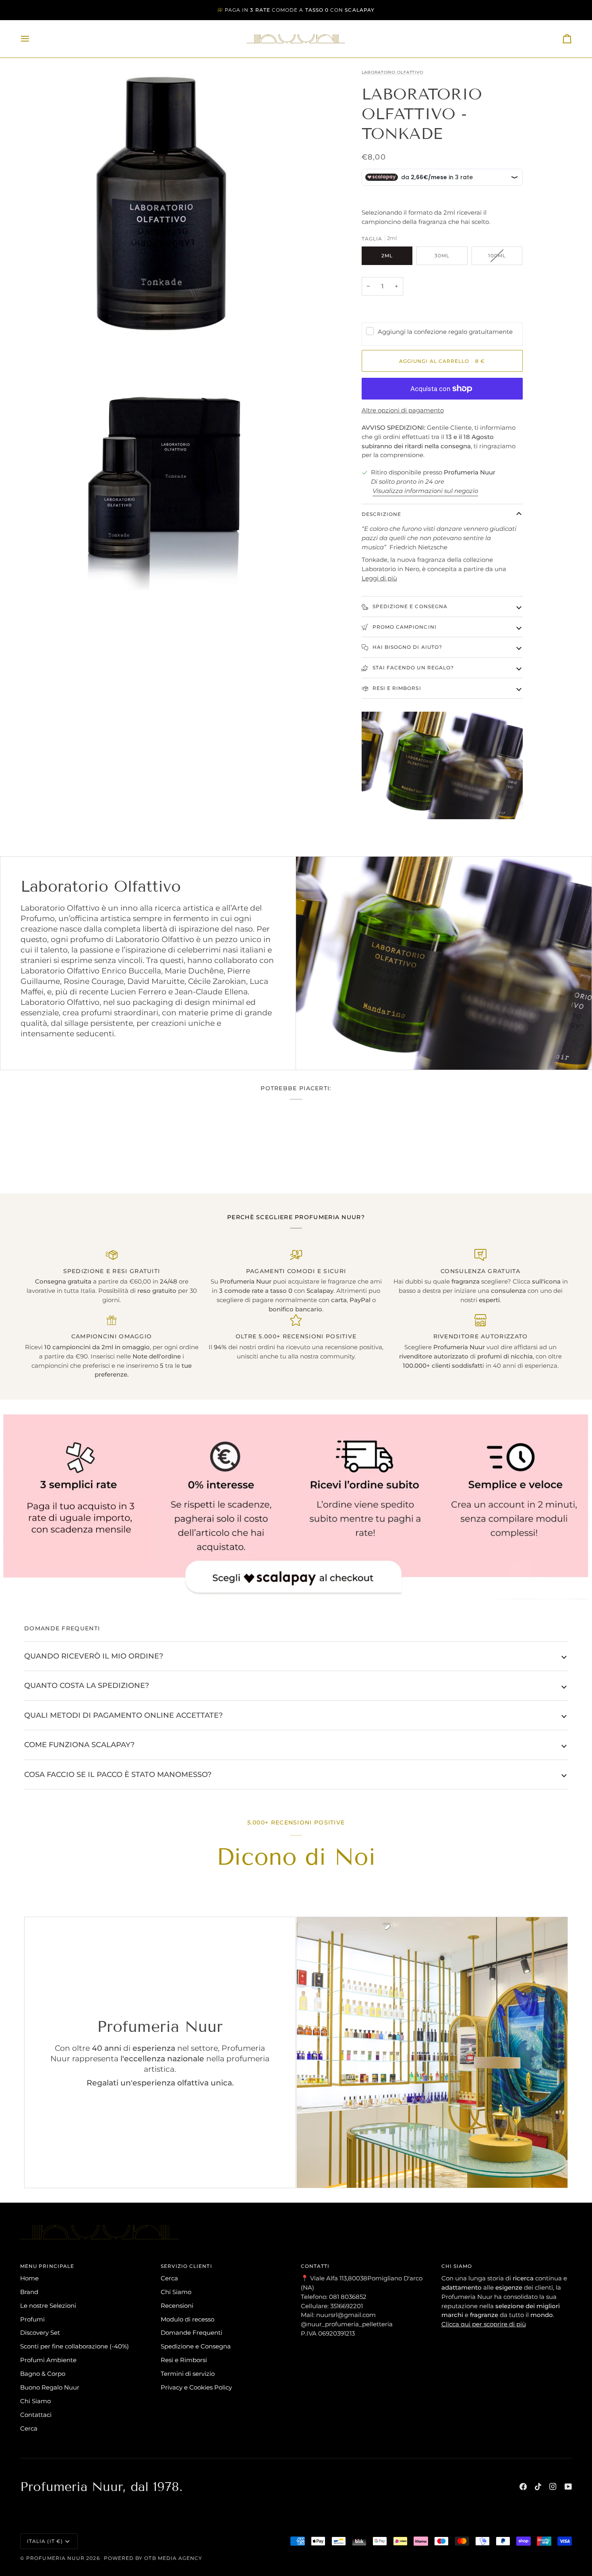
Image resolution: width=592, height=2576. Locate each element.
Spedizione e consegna (409, 606)
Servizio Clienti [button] (186, 2266)
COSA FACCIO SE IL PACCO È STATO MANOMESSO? (118, 1774)
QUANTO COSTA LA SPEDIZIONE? (87, 1685)
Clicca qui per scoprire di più (484, 2324)
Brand (29, 2292)
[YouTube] (568, 2487)
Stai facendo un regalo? (413, 668)
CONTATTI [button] (315, 2266)
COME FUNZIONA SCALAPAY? (79, 1745)
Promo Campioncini (404, 627)
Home (29, 2278)
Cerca (29, 2428)
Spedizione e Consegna (196, 2346)
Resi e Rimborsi (396, 688)
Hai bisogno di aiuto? (407, 647)
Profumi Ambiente (48, 2360)
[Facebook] (523, 2487)
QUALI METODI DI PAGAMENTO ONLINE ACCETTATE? (123, 1715)
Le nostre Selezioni (48, 2306)
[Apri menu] (32, 39)
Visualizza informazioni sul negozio (425, 491)
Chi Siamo (35, 2401)
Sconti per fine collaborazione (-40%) (75, 2346)
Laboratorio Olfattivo (392, 72)
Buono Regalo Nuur (50, 2387)
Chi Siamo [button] (457, 2266)
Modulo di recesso (187, 2319)
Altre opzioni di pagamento (403, 410)
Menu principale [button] (47, 2266)
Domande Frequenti (191, 2333)
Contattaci (36, 2415)
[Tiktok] (538, 2487)
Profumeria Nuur (55, 2558)
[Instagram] (553, 2487)
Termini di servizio (188, 2374)
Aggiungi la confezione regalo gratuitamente (445, 332)
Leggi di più (379, 578)
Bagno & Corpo (43, 2374)
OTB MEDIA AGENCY (173, 2558)
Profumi (32, 2319)
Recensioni (177, 2306)
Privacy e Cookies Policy (196, 2387)
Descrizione (382, 514)
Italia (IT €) (45, 2541)
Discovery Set (40, 2333)
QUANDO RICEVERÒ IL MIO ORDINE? (94, 1656)
